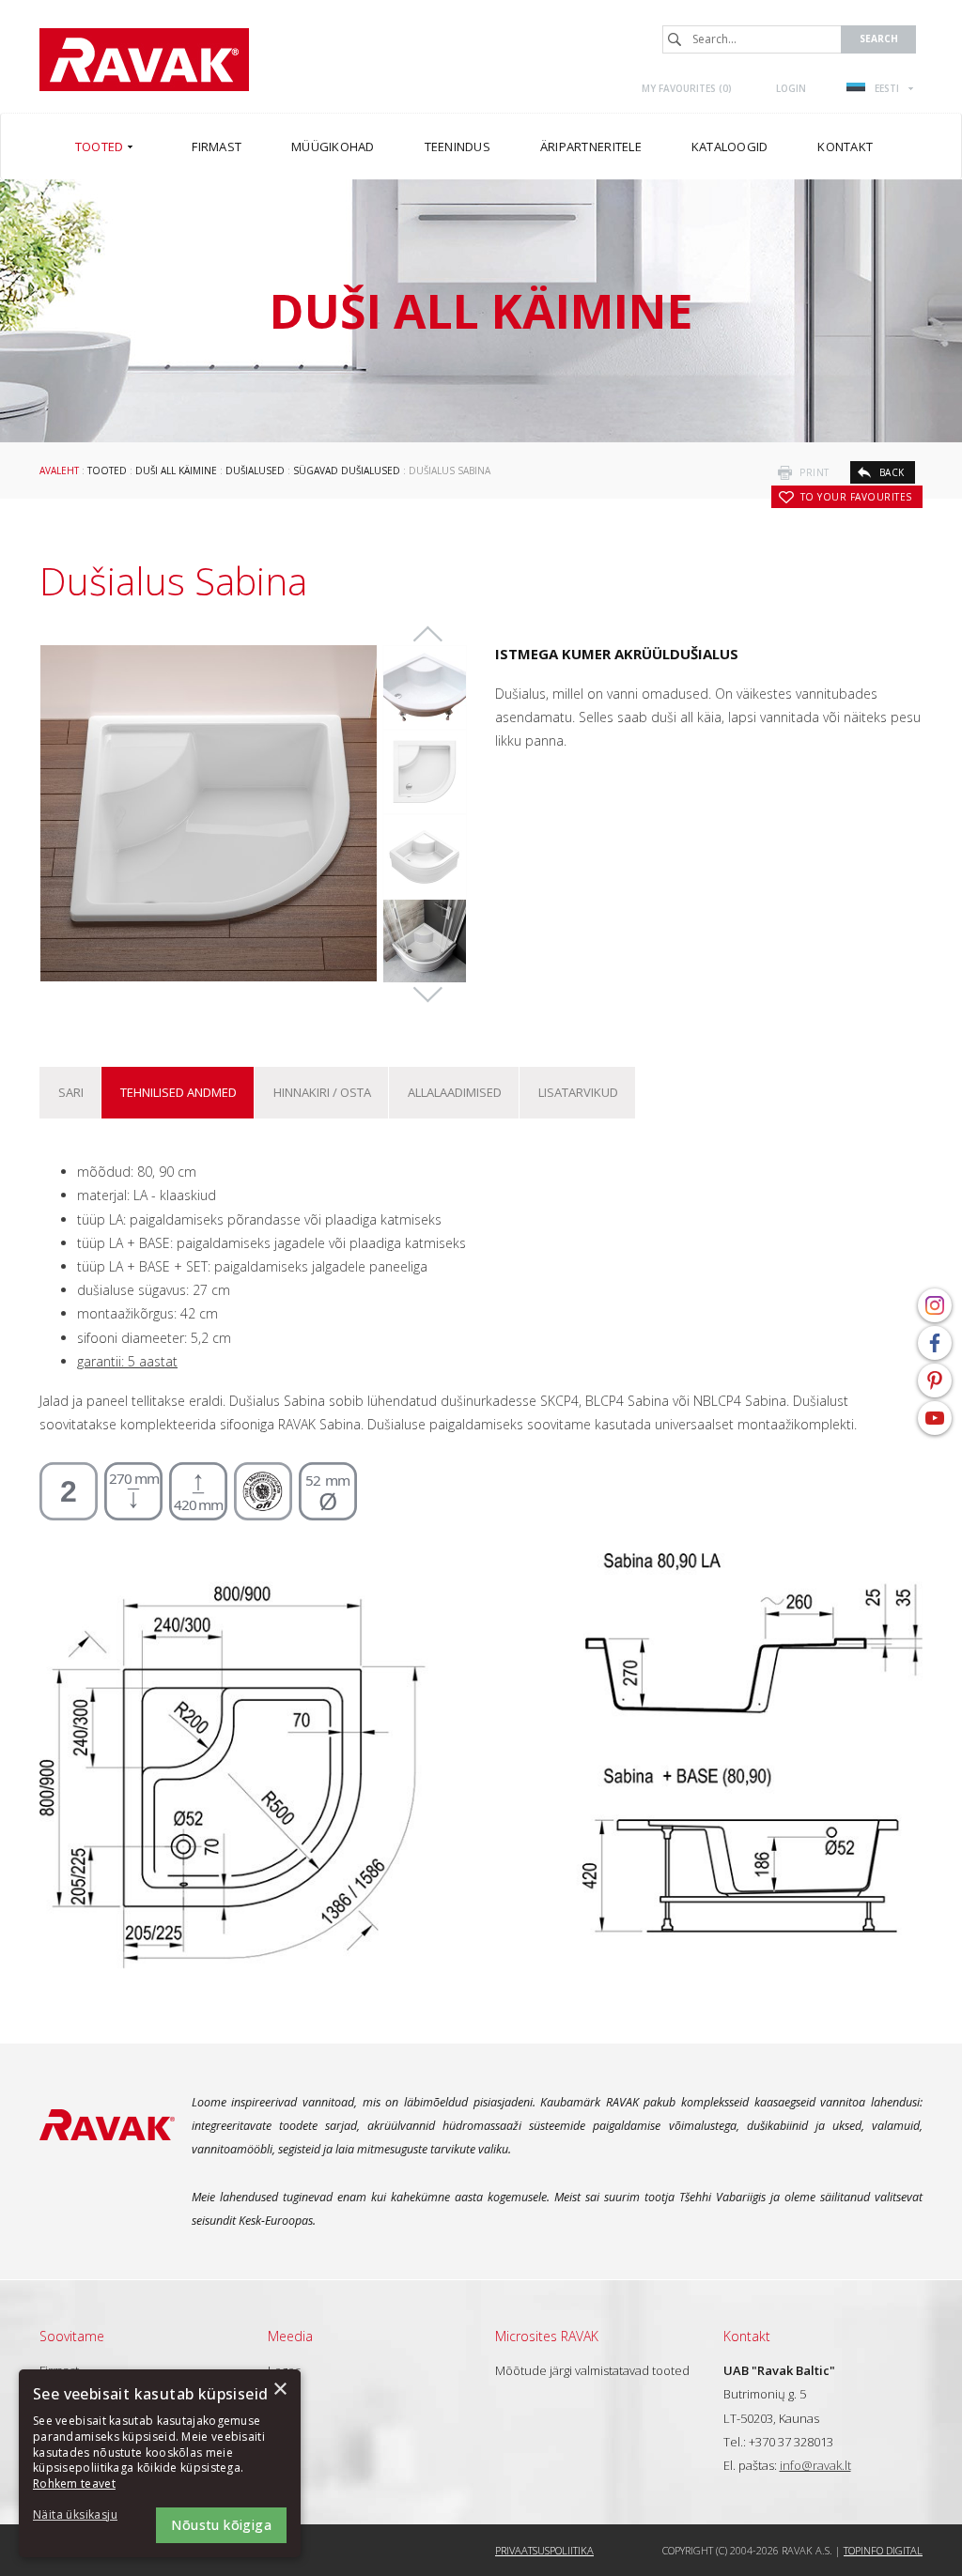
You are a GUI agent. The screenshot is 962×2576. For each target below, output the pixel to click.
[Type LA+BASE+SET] (425, 856)
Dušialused (255, 470)
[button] (85, 2515)
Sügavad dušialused (347, 470)
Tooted (107, 470)
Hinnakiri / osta (322, 1092)
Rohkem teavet (74, 2483)
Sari (71, 1092)
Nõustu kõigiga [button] (221, 2525)
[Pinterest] (935, 1381)
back (892, 472)
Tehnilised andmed (178, 1092)
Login (791, 88)
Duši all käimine (176, 470)
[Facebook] (935, 1343)
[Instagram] (935, 1305)
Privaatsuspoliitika (544, 2550)
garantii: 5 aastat (127, 1361)
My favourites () (687, 88)
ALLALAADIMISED (455, 1092)
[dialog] (160, 2463)
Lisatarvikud (578, 1092)
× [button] (279, 2390)
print (815, 472)
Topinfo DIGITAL (883, 2550)
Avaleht (59, 470)
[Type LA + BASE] (425, 687)
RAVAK (144, 60)
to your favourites (856, 497)
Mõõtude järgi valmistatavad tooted (592, 2370)
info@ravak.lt (815, 2465)
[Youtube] (935, 1418)
